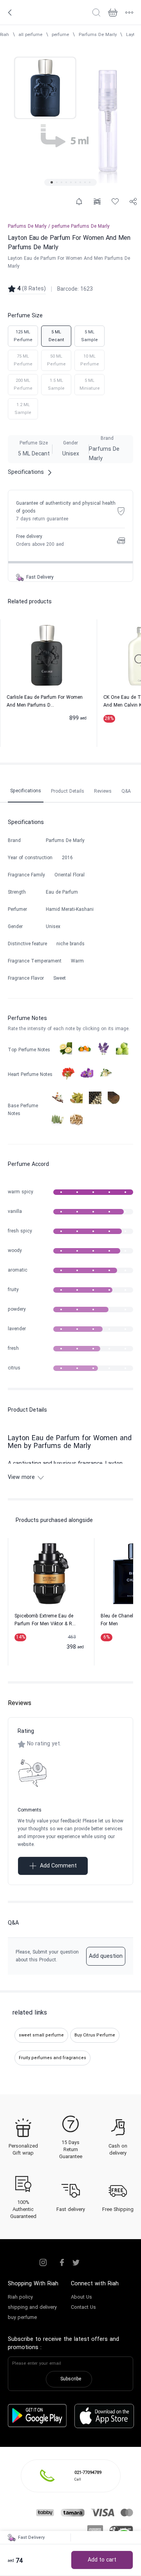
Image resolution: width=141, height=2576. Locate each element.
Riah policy (20, 2297)
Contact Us (83, 2308)
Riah (5, 35)
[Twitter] (76, 2263)
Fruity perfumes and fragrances (52, 2058)
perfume (60, 35)
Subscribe (71, 2379)
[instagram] (43, 2263)
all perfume (30, 35)
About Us (81, 2297)
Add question (106, 1956)
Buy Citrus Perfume (95, 2035)
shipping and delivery (32, 2308)
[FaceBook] (62, 2263)
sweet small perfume (41, 2035)
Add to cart (102, 2560)
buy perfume (22, 2318)
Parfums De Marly (98, 35)
